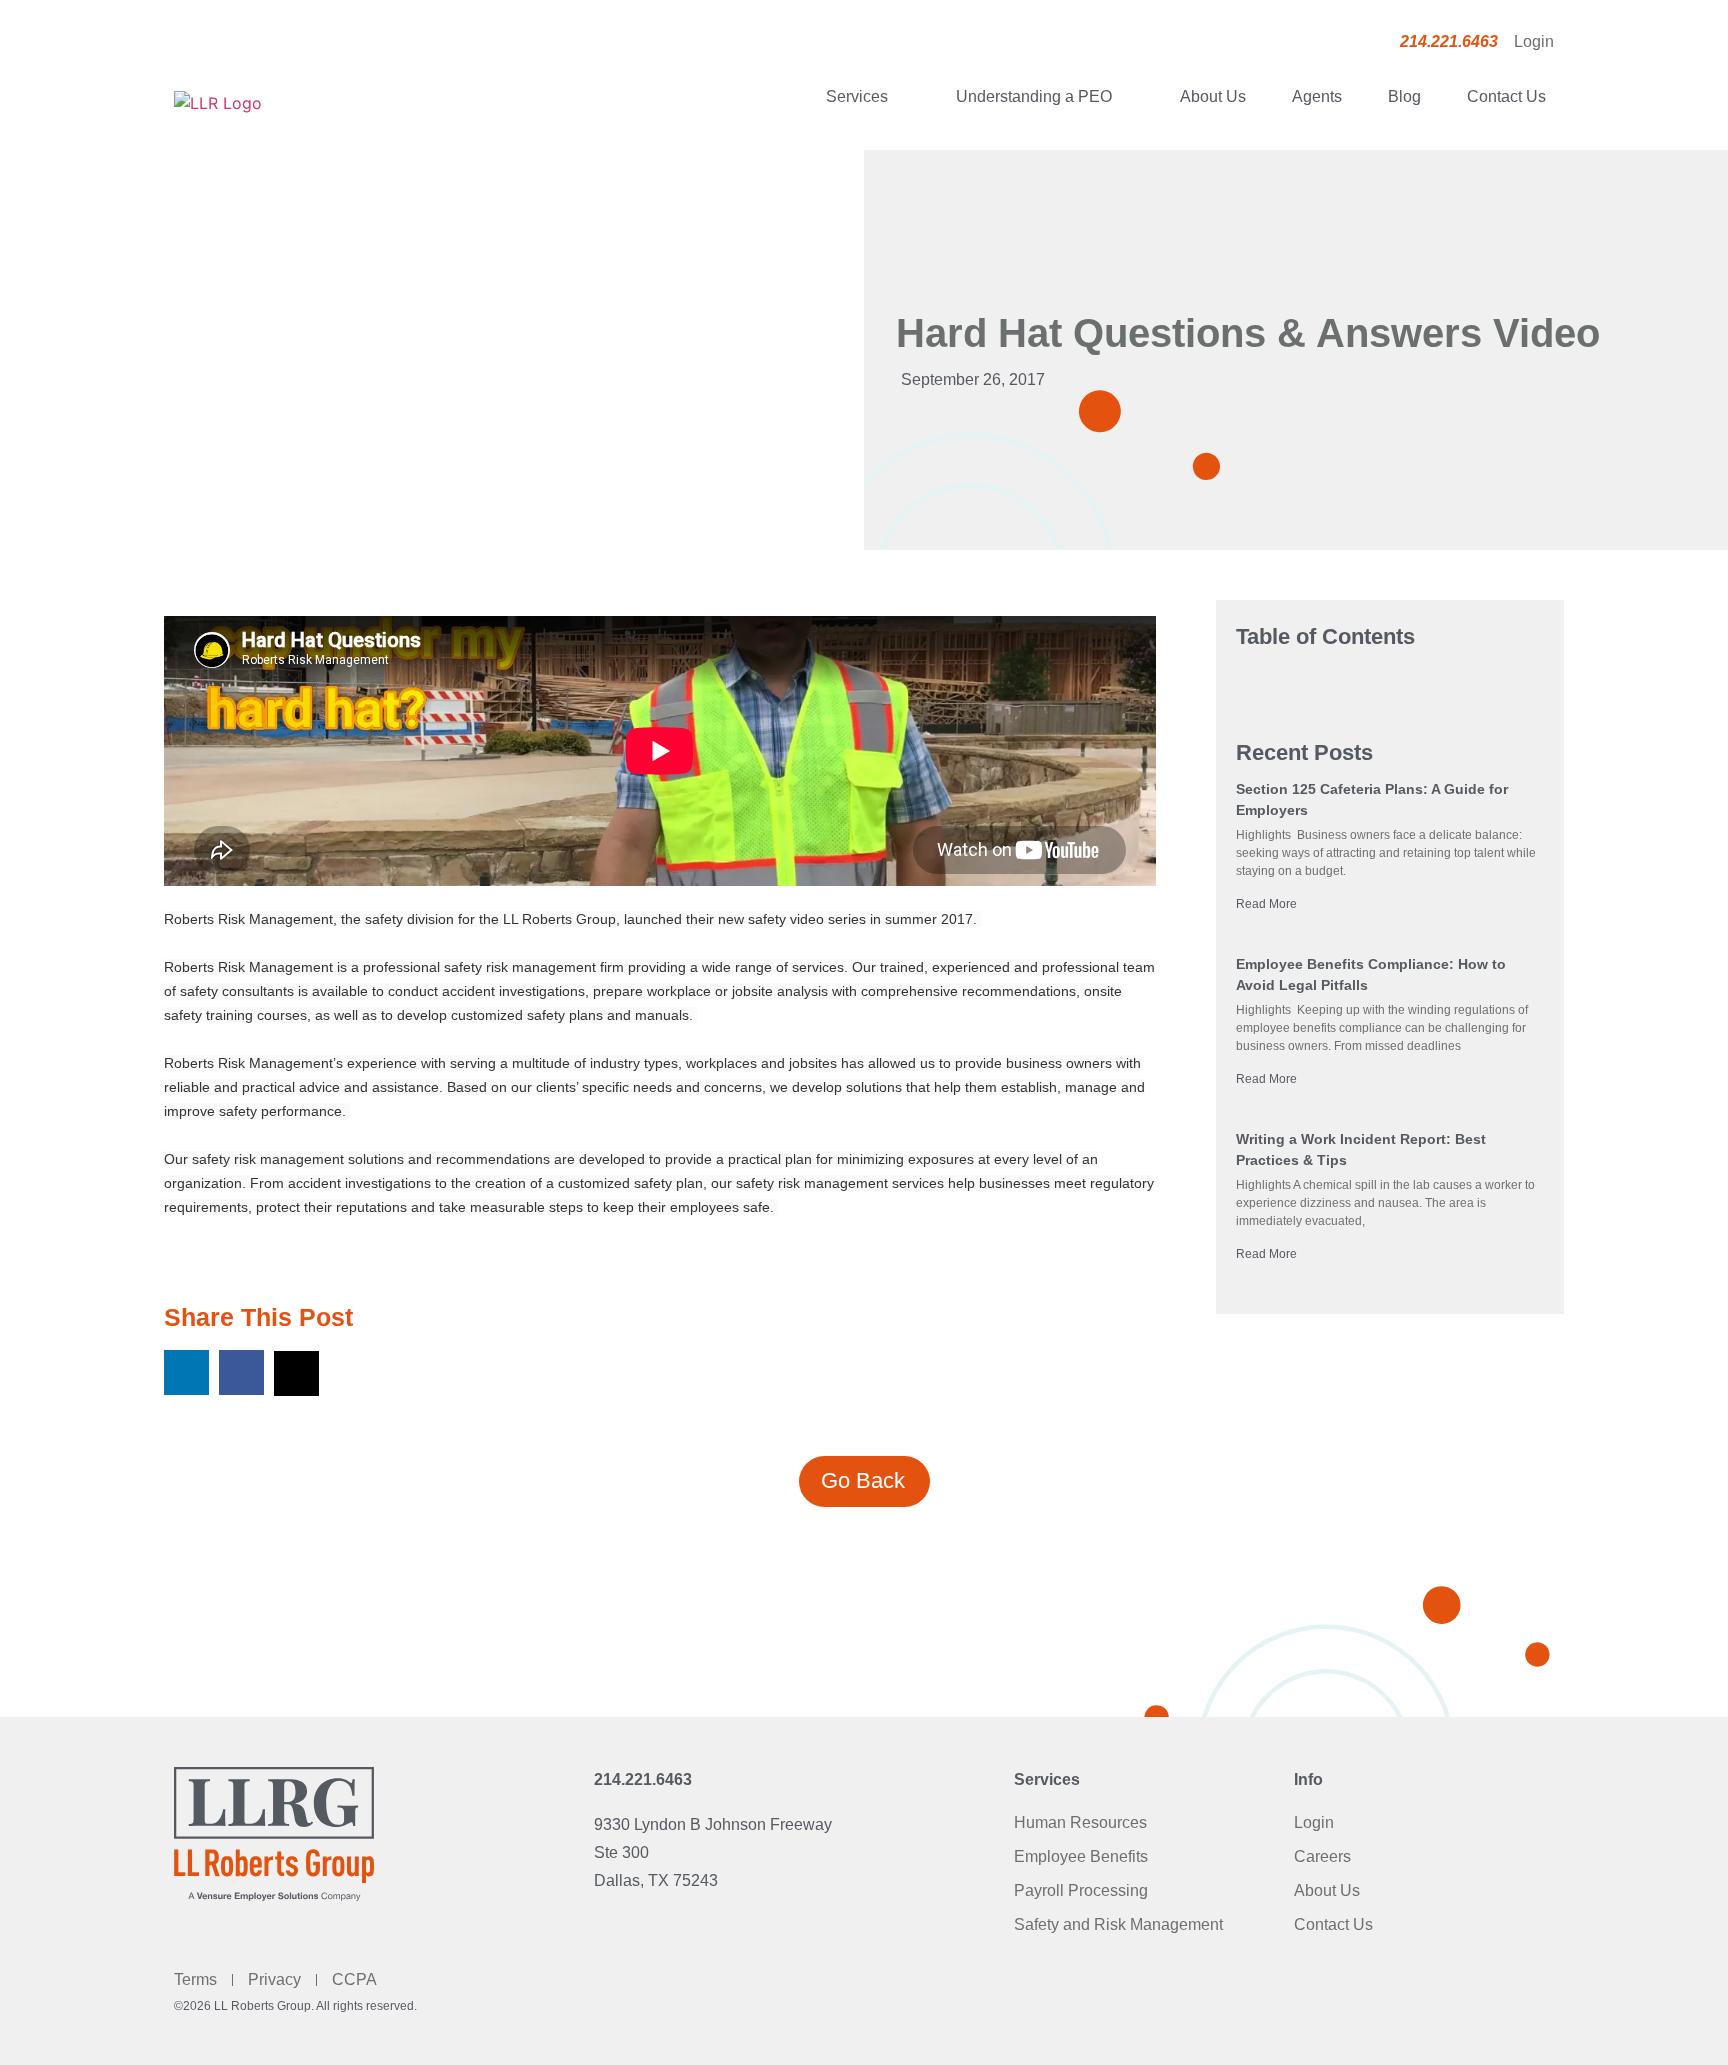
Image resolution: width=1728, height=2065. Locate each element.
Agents (1317, 96)
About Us (1213, 96)
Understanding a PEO (1034, 96)
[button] (186, 1372)
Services (857, 96)
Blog (1404, 96)
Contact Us (1506, 96)
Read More (1266, 904)
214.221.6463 (643, 1779)
